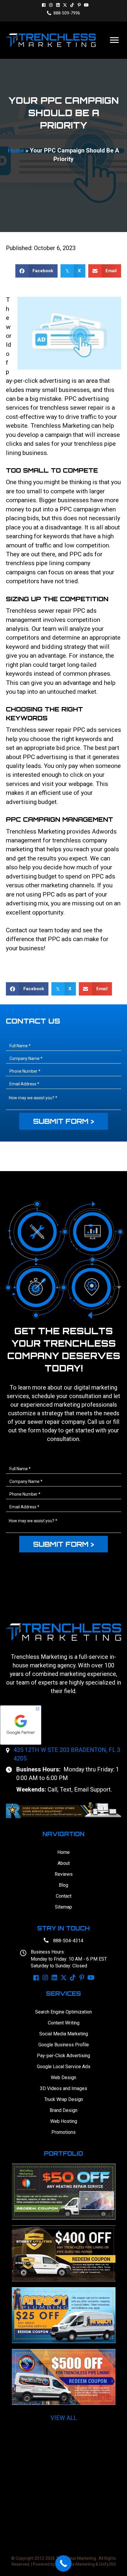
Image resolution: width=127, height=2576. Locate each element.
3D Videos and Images (63, 2088)
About (64, 1863)
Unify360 (107, 2564)
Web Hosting (64, 2121)
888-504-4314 (68, 1941)
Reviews (64, 1874)
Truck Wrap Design (64, 2099)
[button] (44, 5)
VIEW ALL (64, 2418)
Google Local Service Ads (64, 2067)
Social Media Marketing (64, 2034)
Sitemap (63, 1907)
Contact (64, 1896)
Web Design (63, 2078)
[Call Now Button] (63, 2563)
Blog (63, 1885)
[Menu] (114, 40)
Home (16, 150)
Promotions (63, 2132)
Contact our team (29, 930)
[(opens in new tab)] (63, 1810)
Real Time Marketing (75, 2564)
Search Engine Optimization (63, 2012)
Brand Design (63, 2110)
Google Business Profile (64, 2045)
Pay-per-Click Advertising (63, 2056)
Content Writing (64, 2023)
